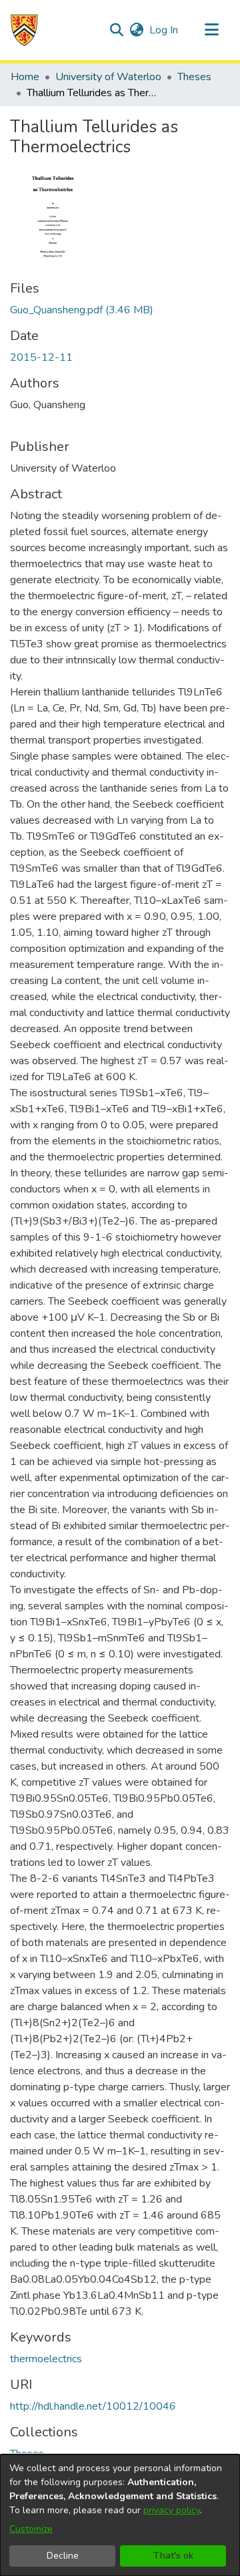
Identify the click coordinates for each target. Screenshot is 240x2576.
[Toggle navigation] (211, 30)
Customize (31, 2529)
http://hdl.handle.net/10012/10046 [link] (93, 2406)
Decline (63, 2556)
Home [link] (25, 77)
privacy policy (172, 2510)
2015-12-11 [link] (41, 357)
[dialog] (120, 2515)
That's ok (173, 2556)
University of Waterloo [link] (108, 77)
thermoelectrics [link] (46, 2359)
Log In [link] (164, 30)
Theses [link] (194, 77)
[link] (82, 310)
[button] (24, 30)
